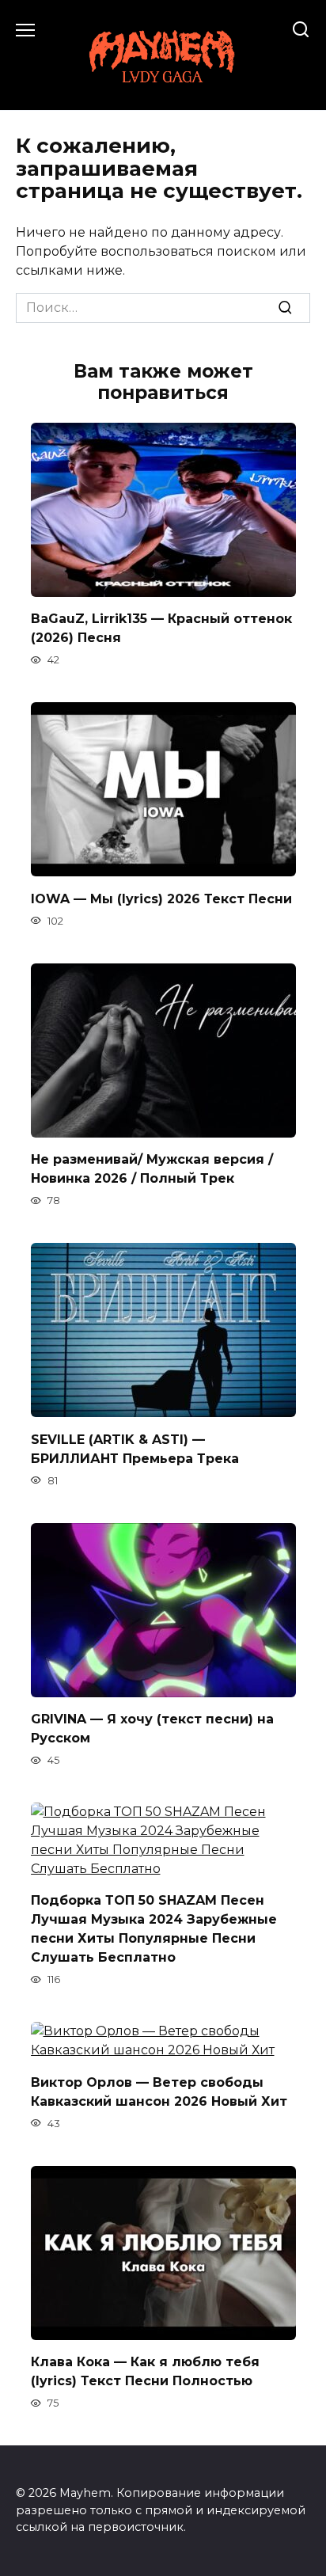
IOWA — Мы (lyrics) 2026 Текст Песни (161, 898)
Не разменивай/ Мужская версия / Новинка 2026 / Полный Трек (152, 1169)
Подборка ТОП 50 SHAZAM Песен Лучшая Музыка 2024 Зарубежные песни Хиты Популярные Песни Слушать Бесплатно (154, 1929)
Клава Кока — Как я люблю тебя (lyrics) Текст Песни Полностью (145, 2371)
